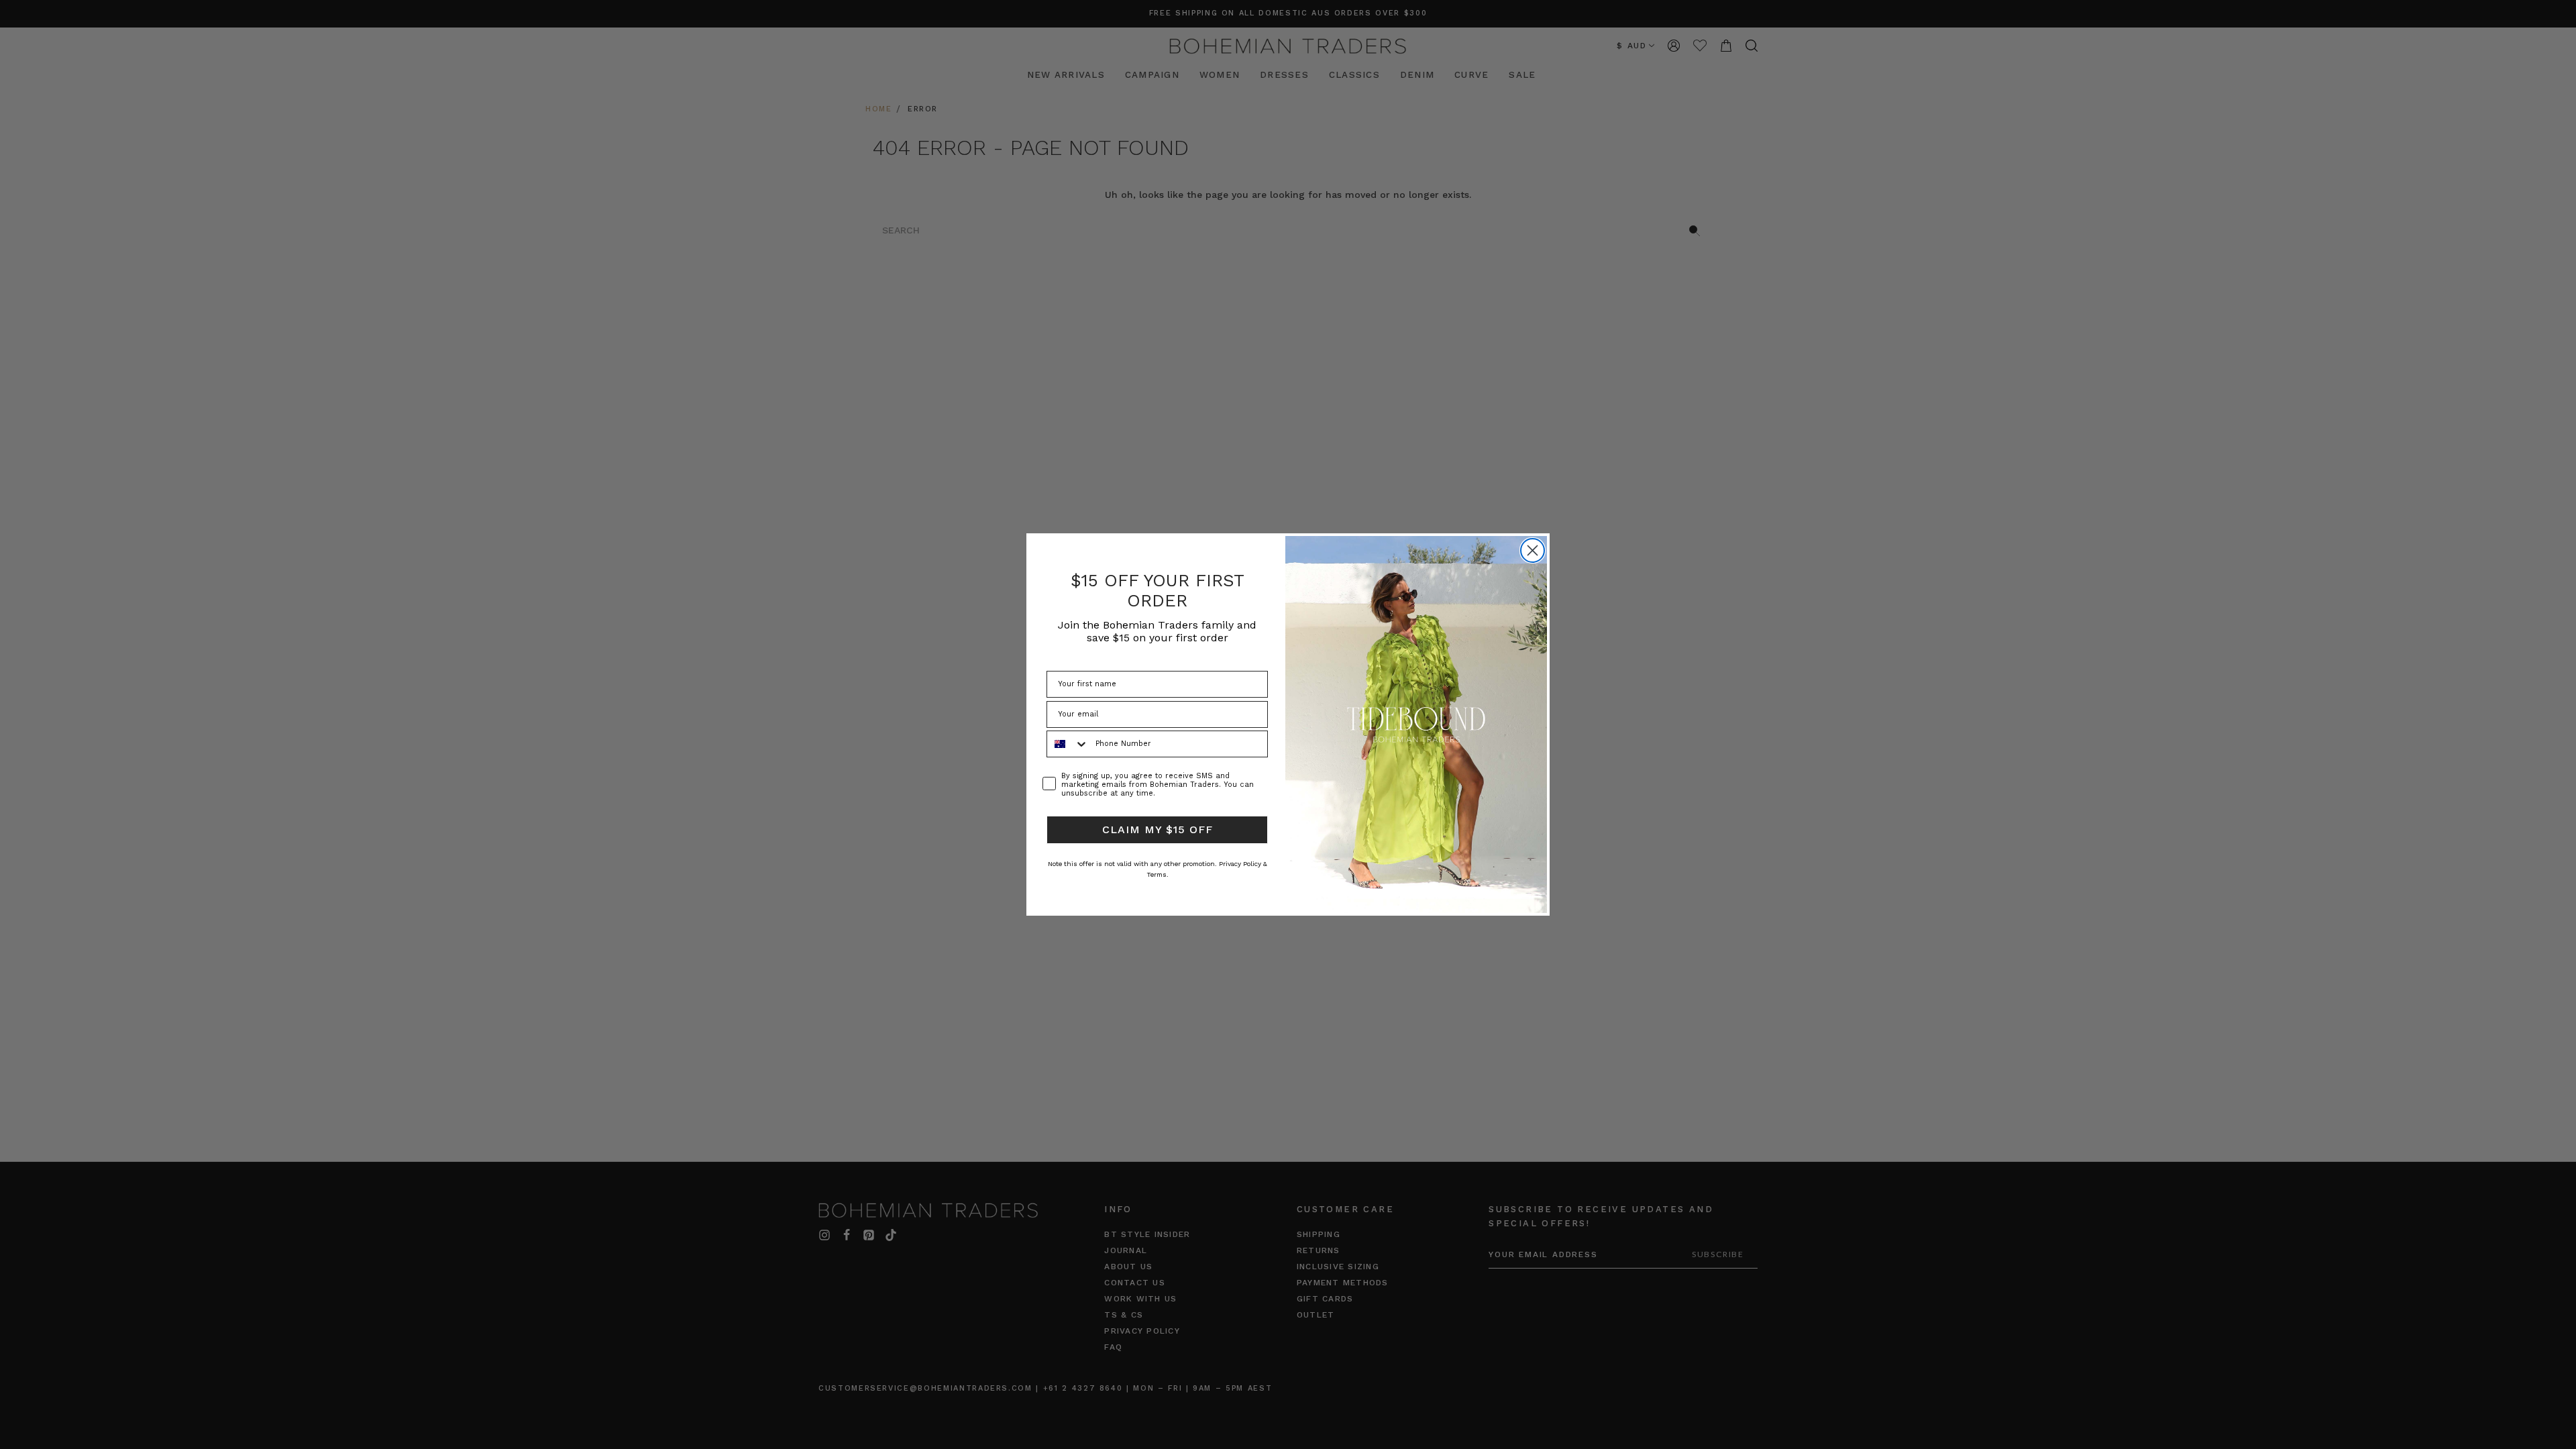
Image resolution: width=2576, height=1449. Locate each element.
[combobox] (1068, 744)
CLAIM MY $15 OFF (1158, 829)
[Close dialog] (1533, 550)
